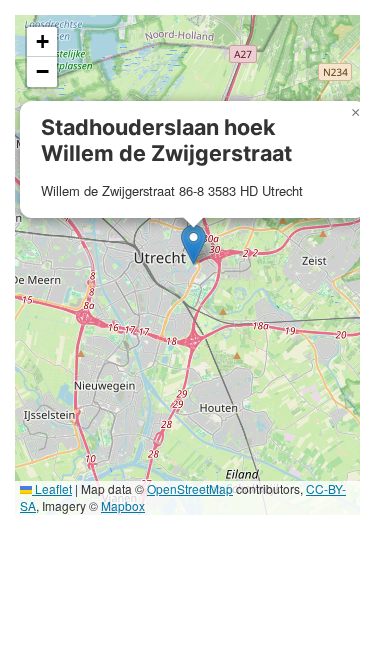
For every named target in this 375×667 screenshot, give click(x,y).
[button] (193, 244)
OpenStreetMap (190, 488)
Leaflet (52, 488)
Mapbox (123, 505)
